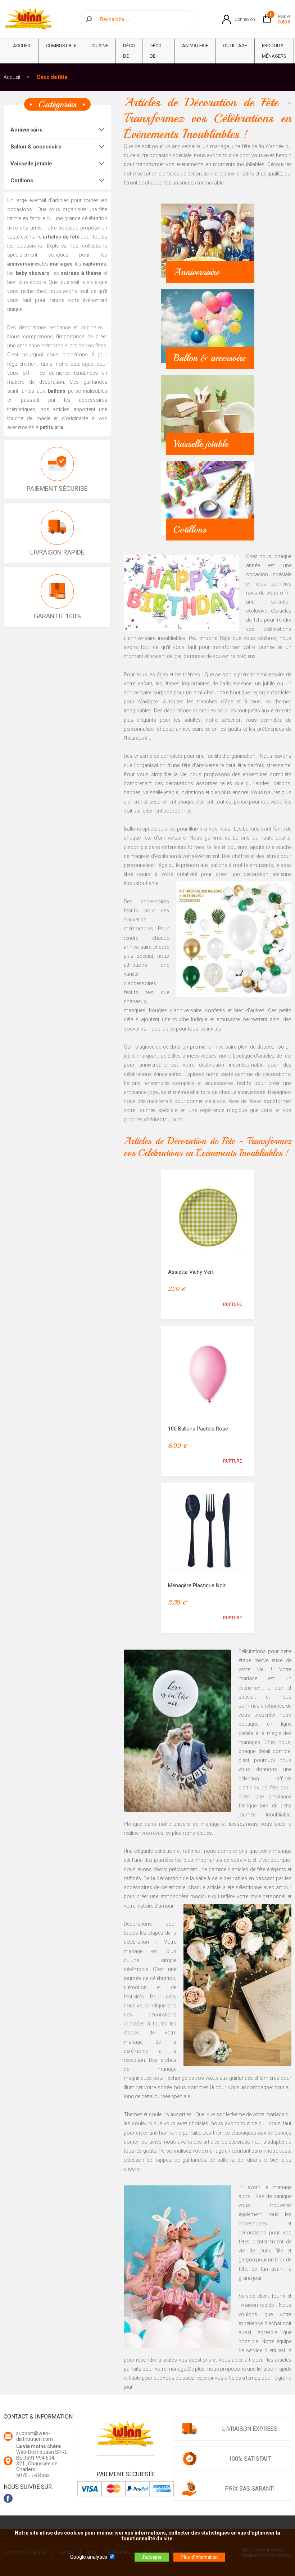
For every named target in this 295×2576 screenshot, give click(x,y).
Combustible (61, 46)
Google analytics (89, 2557)
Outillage (235, 46)
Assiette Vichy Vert (191, 1272)
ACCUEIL (22, 46)
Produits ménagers (274, 51)
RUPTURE (233, 1304)
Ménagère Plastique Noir (197, 1585)
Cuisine (100, 46)
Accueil (12, 77)
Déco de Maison (158, 56)
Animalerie (195, 46)
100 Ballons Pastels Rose (198, 1429)
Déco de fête (129, 56)
